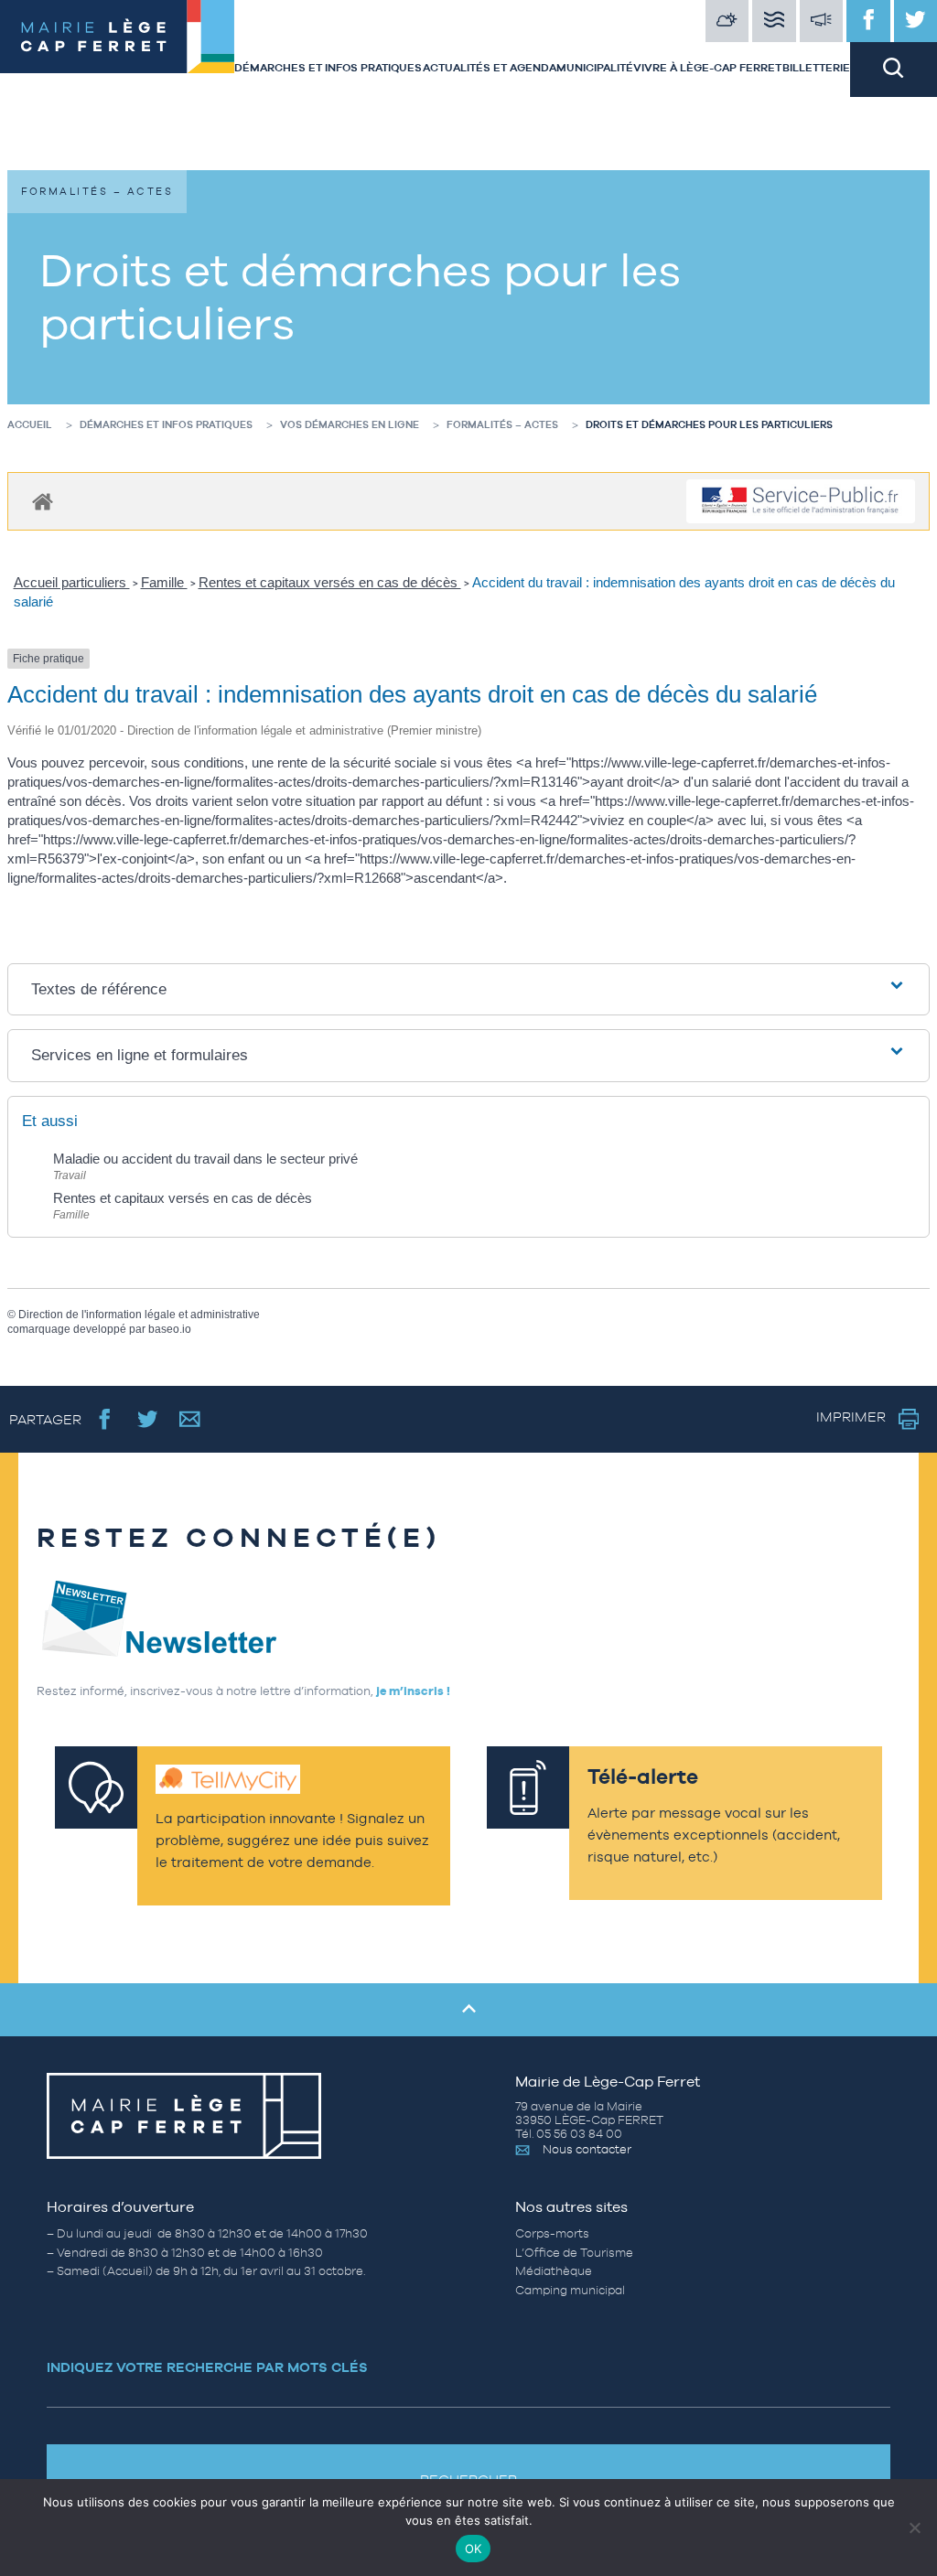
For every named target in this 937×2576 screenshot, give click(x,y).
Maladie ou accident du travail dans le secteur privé (205, 1159)
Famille (164, 582)
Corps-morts (552, 2233)
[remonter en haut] (468, 2010)
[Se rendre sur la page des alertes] (822, 21)
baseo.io (170, 1329)
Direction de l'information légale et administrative (139, 1315)
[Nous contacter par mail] (190, 1419)
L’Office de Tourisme (574, 2253)
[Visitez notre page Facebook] (868, 21)
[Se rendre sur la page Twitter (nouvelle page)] (148, 1419)
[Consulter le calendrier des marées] (774, 21)
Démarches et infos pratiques (328, 68)
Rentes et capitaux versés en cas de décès (330, 582)
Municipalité (595, 68)
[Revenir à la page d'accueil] (117, 48)
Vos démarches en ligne (350, 424)
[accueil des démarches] (43, 501)
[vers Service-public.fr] (801, 502)
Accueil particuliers (72, 582)
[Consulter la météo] (727, 21)
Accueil (30, 424)
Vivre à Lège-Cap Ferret (707, 68)
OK (474, 2549)
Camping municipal (570, 2290)
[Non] (914, 2528)
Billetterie (816, 68)
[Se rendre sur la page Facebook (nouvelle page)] (105, 1419)
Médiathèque (554, 2271)
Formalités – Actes (502, 424)
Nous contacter (587, 2149)
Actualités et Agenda (490, 68)
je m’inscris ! (413, 1691)
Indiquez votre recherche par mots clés (207, 2367)
